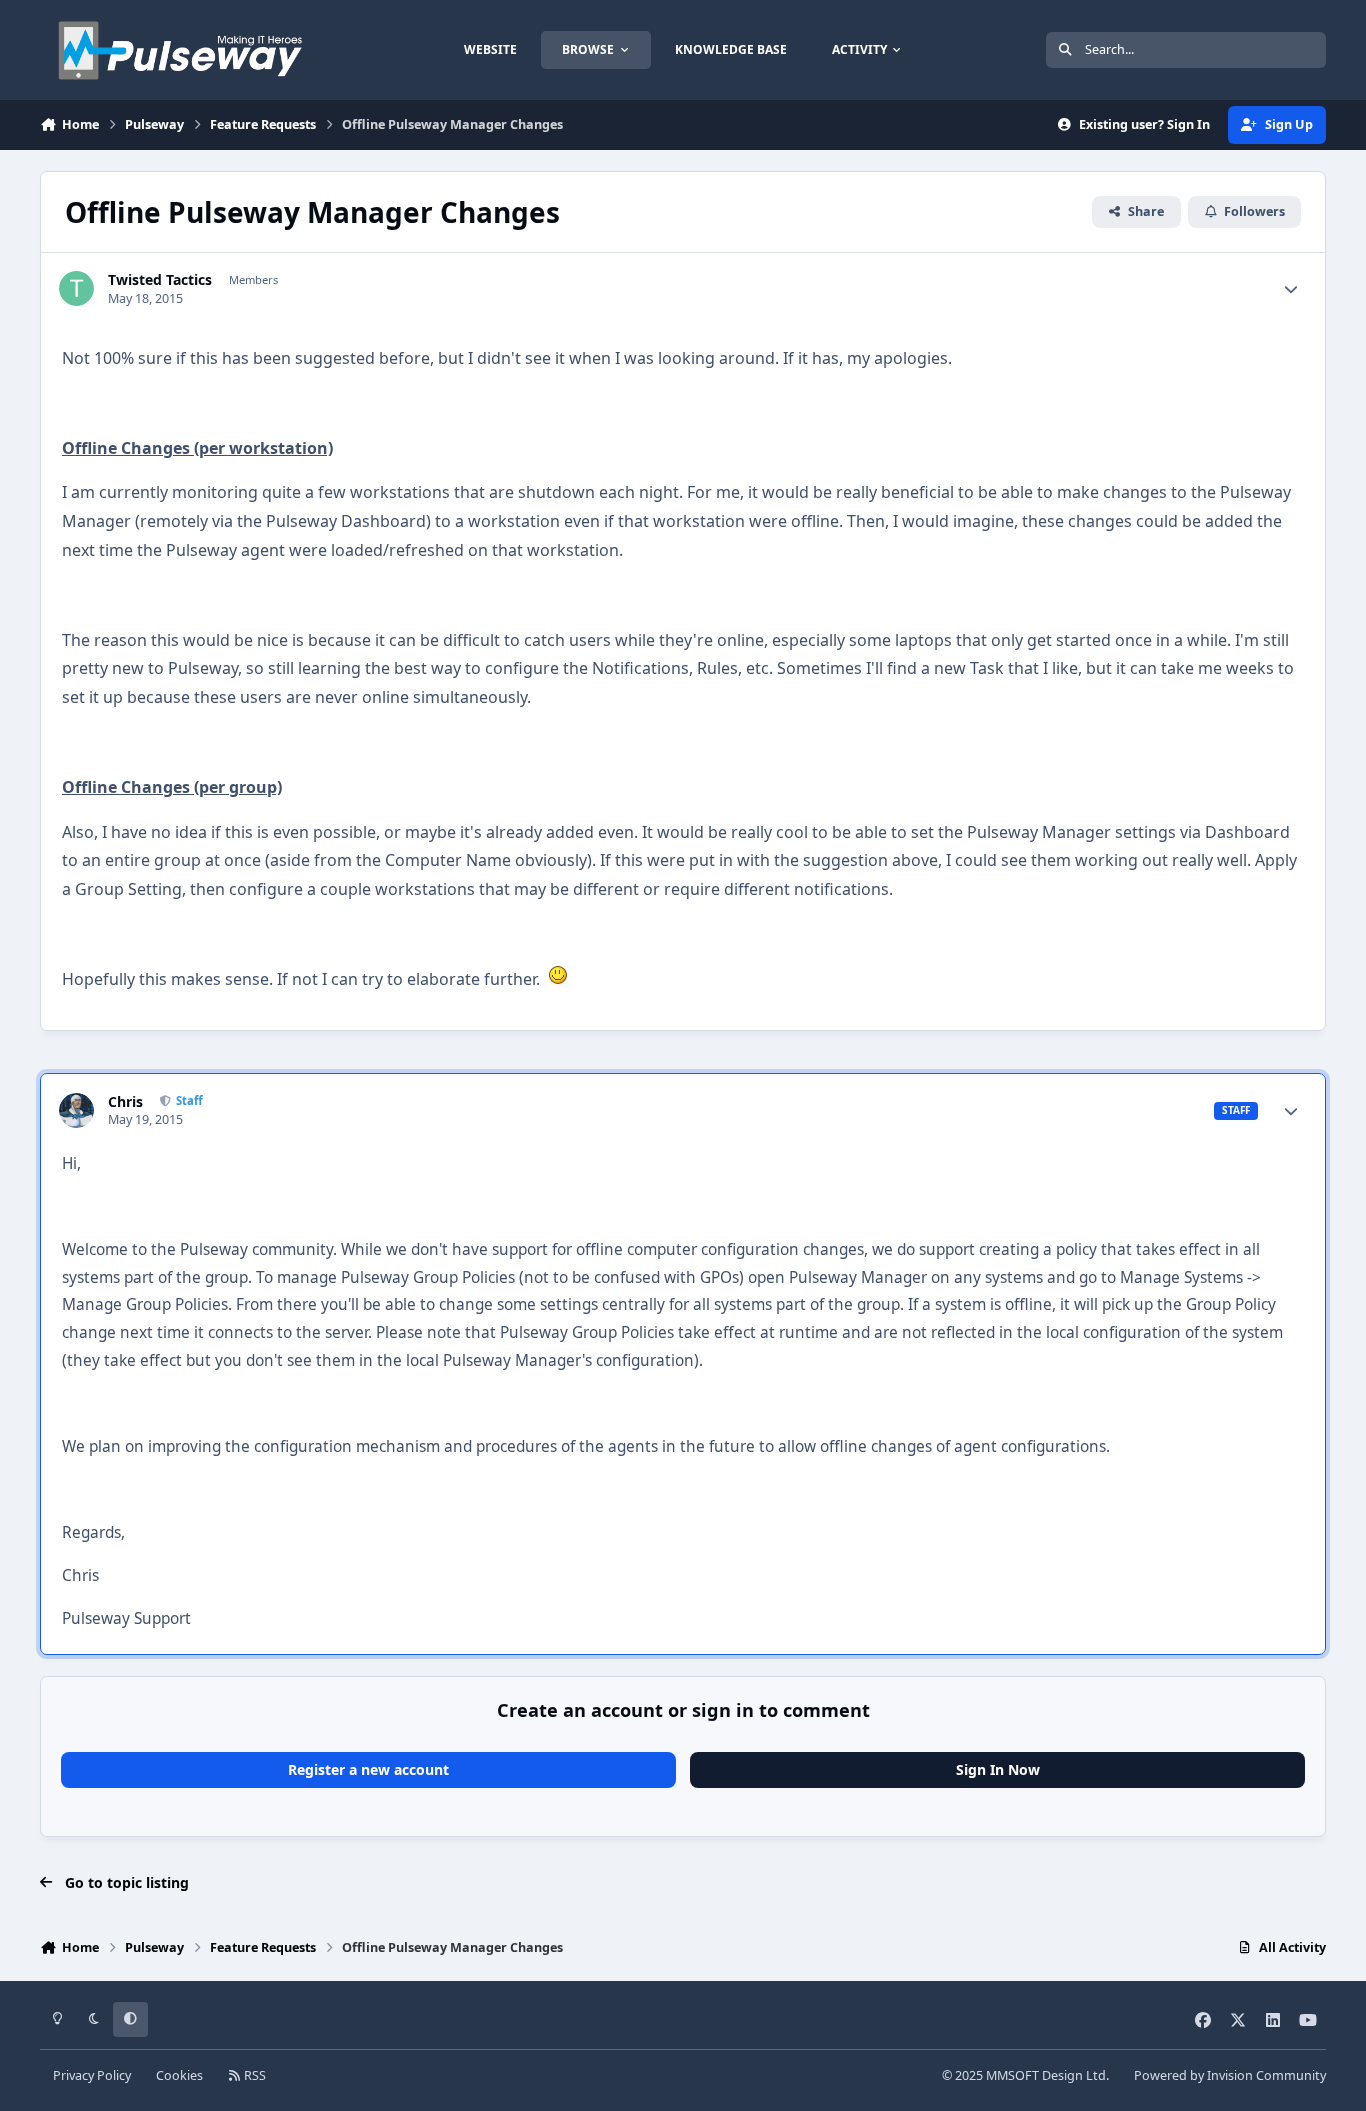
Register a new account (368, 1769)
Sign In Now (998, 1769)
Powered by (1230, 2075)
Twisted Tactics (160, 280)
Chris (125, 1102)
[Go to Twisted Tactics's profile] (76, 288)
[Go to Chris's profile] (76, 1110)
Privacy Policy (92, 2075)
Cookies (179, 2075)
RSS (253, 2075)
